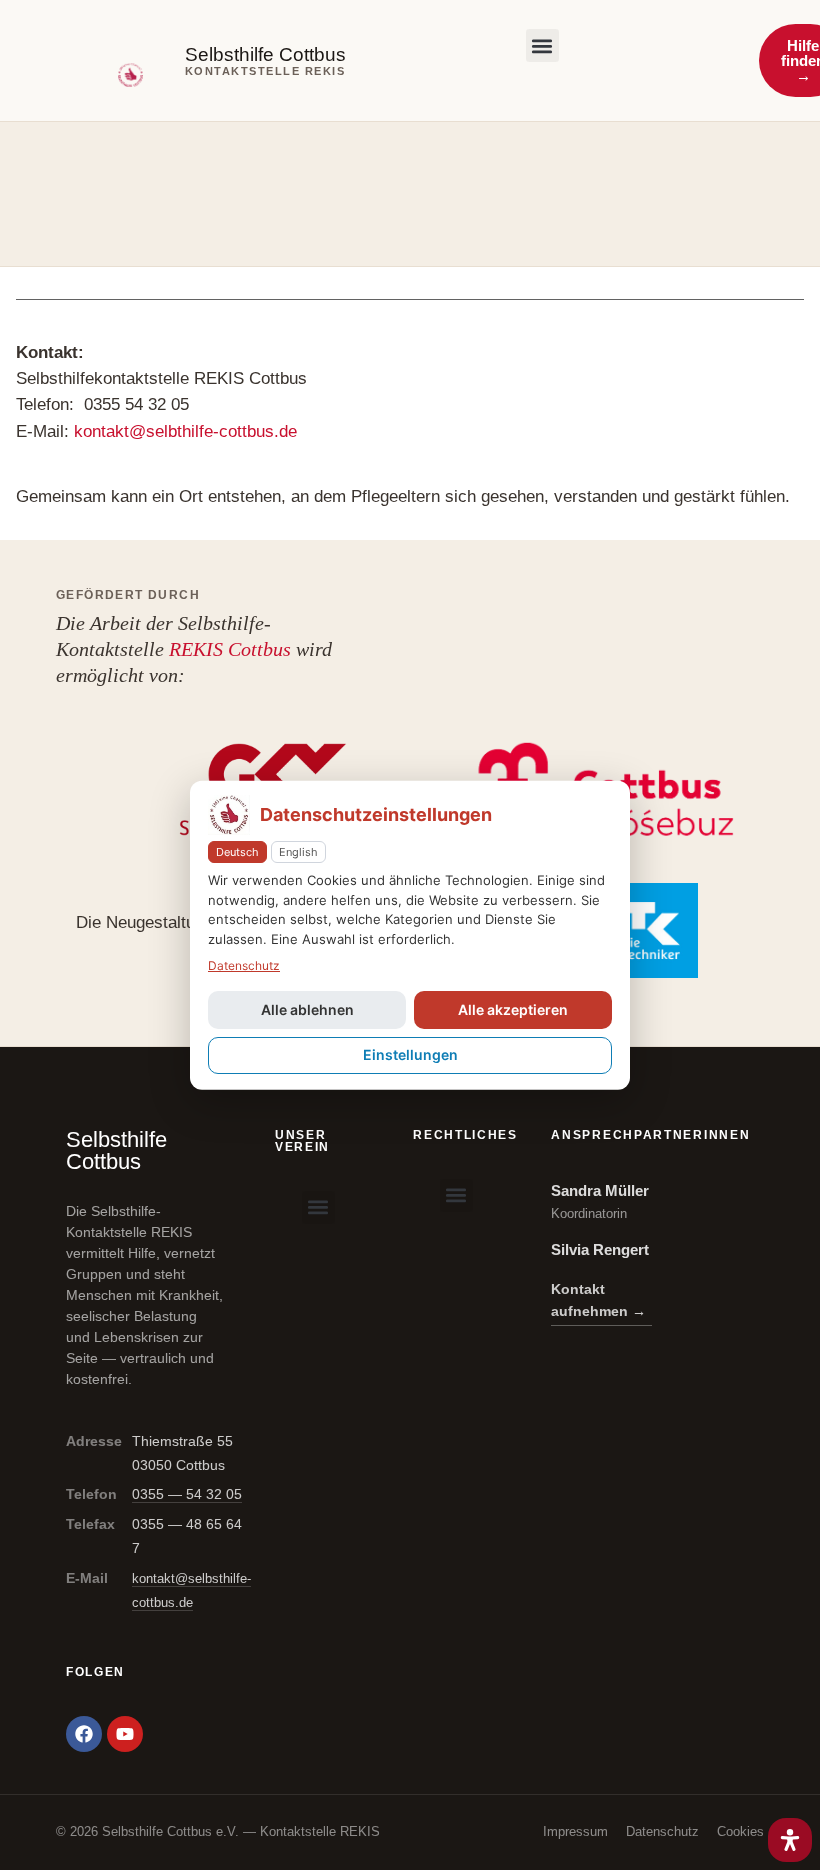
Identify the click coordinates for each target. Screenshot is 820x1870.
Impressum (575, 1831)
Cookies (740, 1831)
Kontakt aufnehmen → (598, 1300)
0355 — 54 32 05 (187, 1494)
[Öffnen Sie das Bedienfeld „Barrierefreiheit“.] (790, 1840)
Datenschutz (662, 1831)
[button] (542, 45)
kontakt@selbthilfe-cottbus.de (185, 431)
